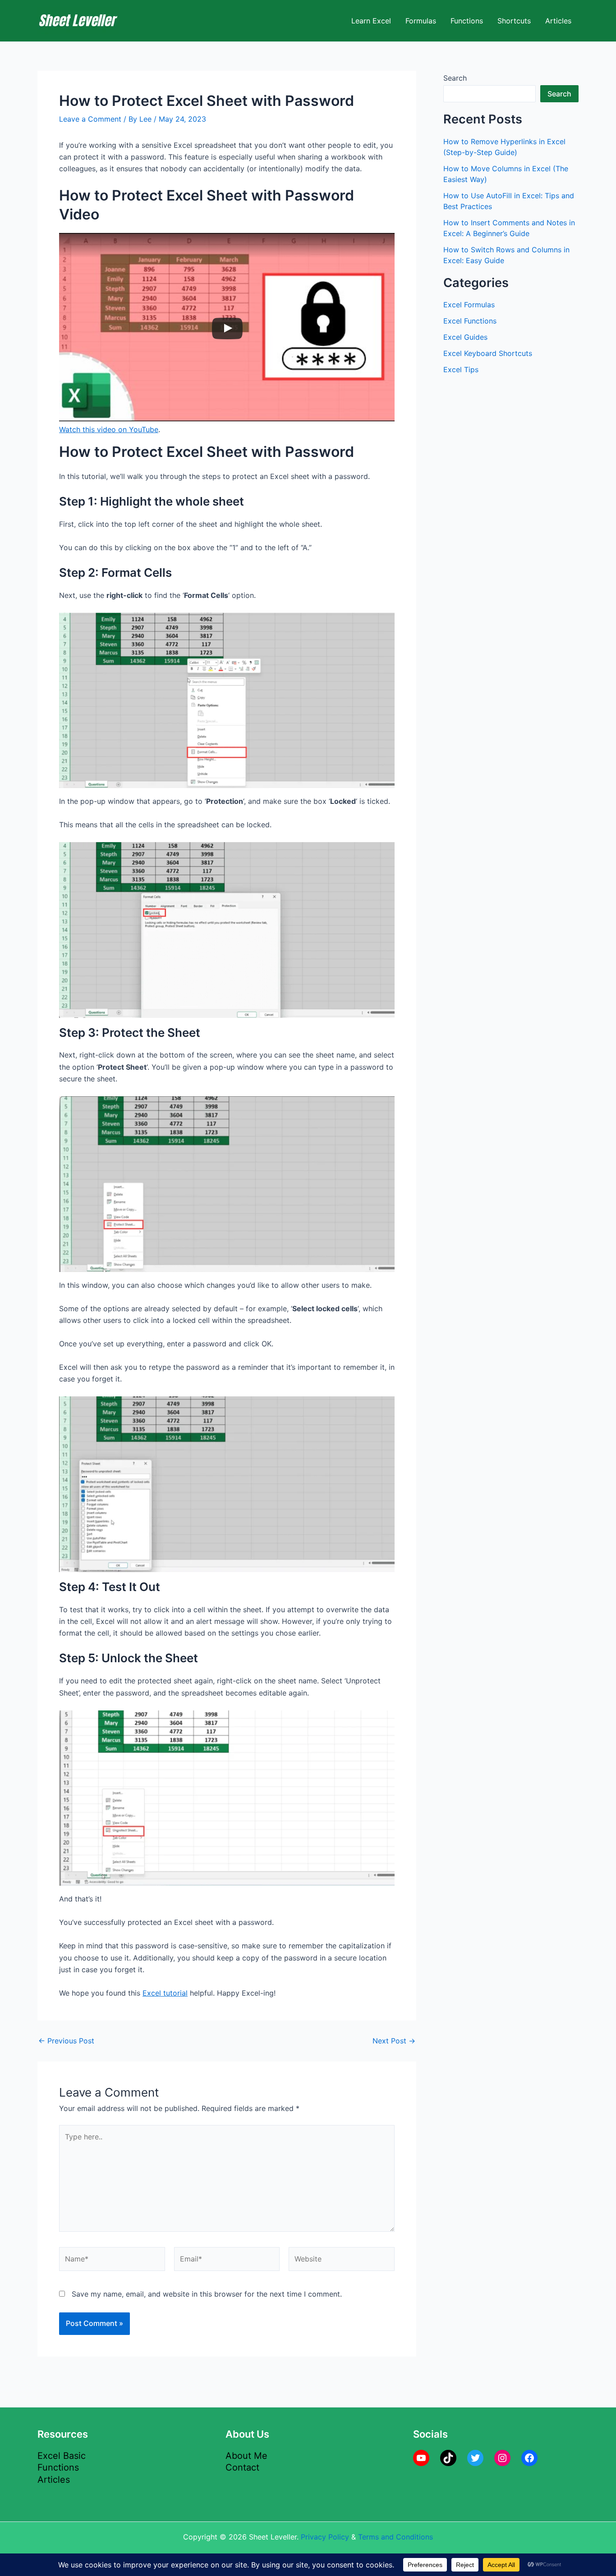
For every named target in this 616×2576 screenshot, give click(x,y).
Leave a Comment (90, 119)
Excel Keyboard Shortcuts (488, 353)
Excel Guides (465, 337)
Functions (467, 21)
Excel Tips (461, 369)
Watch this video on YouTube (109, 429)
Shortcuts (514, 21)
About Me (246, 2456)
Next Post (394, 2041)
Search (455, 78)
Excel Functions (470, 321)
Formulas (421, 21)
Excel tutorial (165, 1993)
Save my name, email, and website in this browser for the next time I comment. (207, 2294)
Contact (242, 2467)
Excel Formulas (469, 305)
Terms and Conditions (395, 2537)
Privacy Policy (325, 2537)
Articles (558, 21)
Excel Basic (62, 2456)
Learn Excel (371, 21)
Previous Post (66, 2041)
